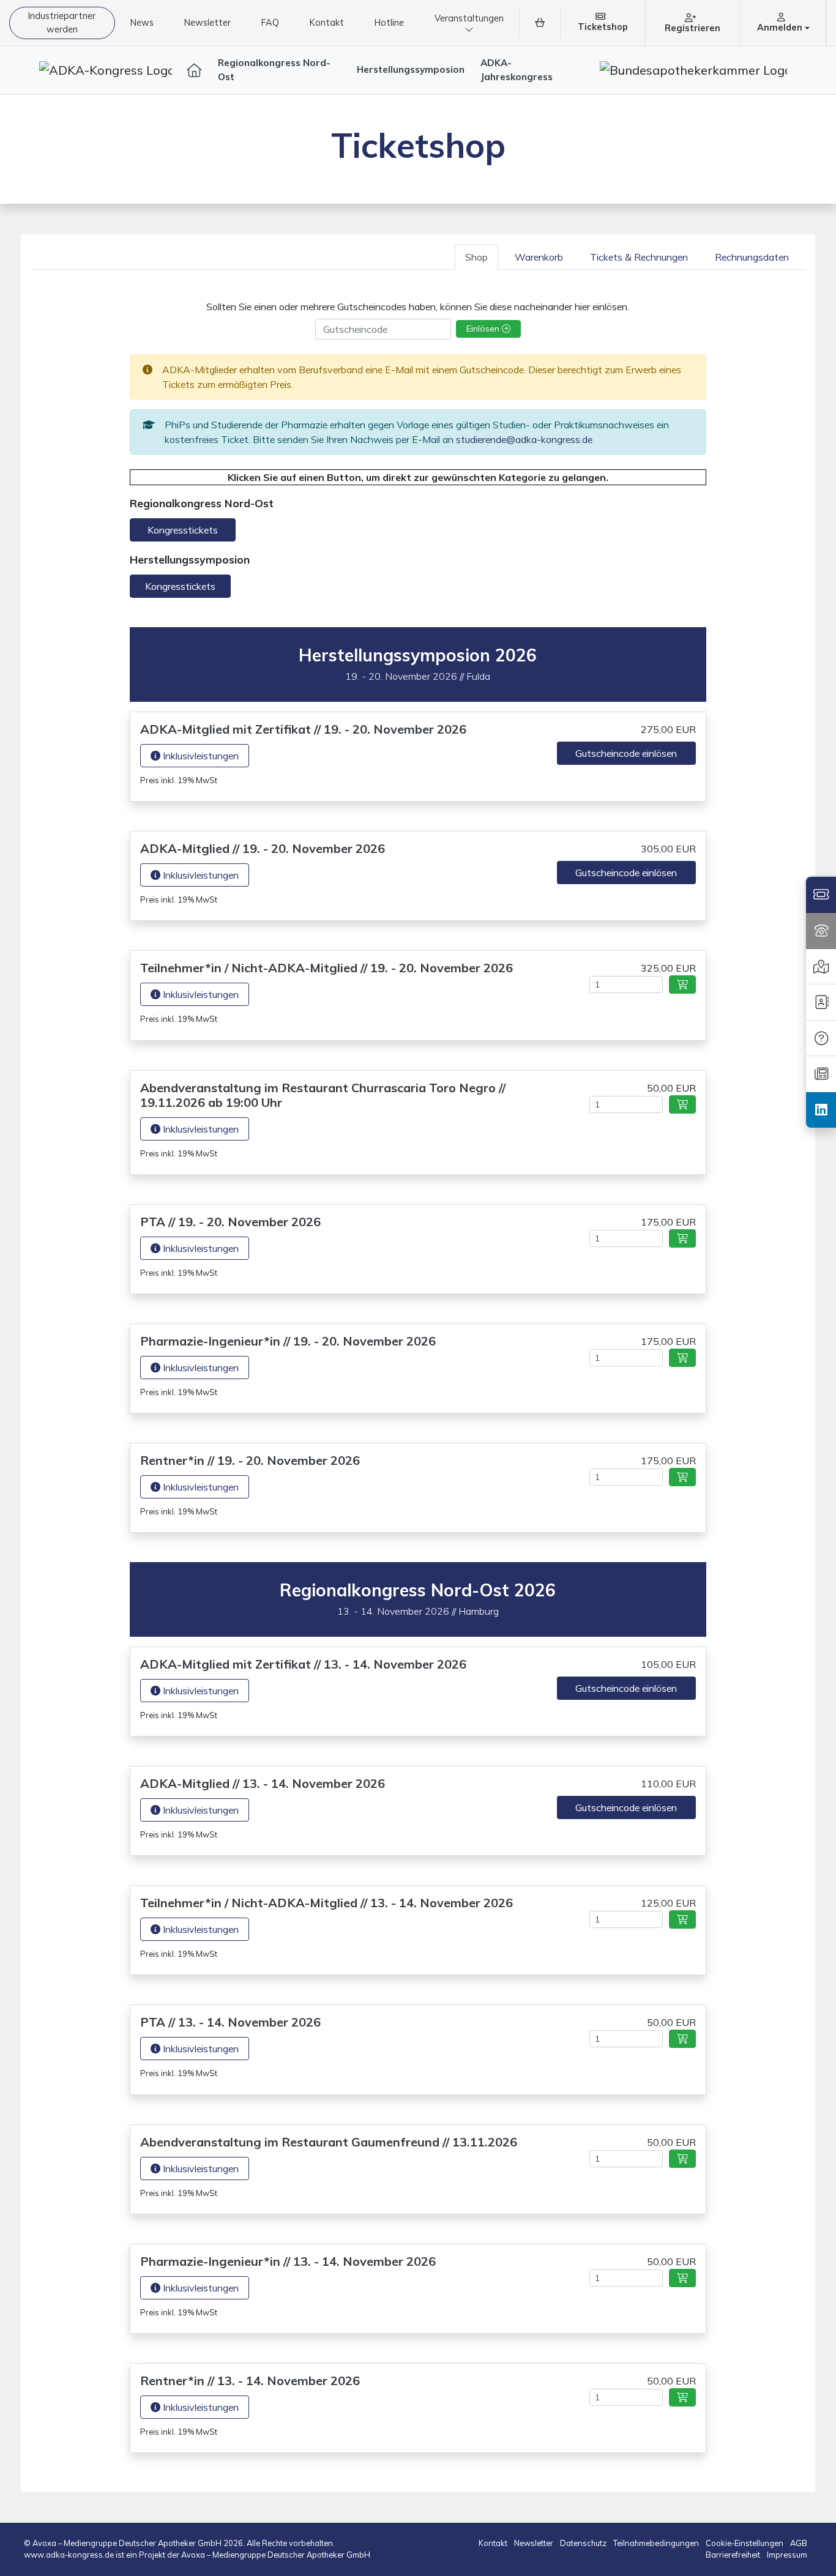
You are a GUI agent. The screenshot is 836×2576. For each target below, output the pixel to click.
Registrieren (692, 28)
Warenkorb (539, 257)
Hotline (389, 23)
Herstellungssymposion (411, 69)
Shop (476, 257)
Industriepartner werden (62, 23)
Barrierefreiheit (734, 2555)
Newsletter (207, 23)
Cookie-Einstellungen (745, 2543)
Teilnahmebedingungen (657, 2543)
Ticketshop (603, 27)
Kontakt (327, 23)
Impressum (787, 2555)
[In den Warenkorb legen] (682, 985)
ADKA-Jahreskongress (517, 70)
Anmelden (781, 28)
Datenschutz (584, 2543)
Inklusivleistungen (200, 756)
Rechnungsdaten (752, 257)
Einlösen (484, 329)
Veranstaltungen (469, 18)
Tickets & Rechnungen (639, 257)
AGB (799, 2543)
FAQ (270, 23)
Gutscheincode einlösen (626, 753)
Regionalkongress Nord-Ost (274, 70)
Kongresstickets (183, 530)
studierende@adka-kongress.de (524, 439)
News (142, 23)
